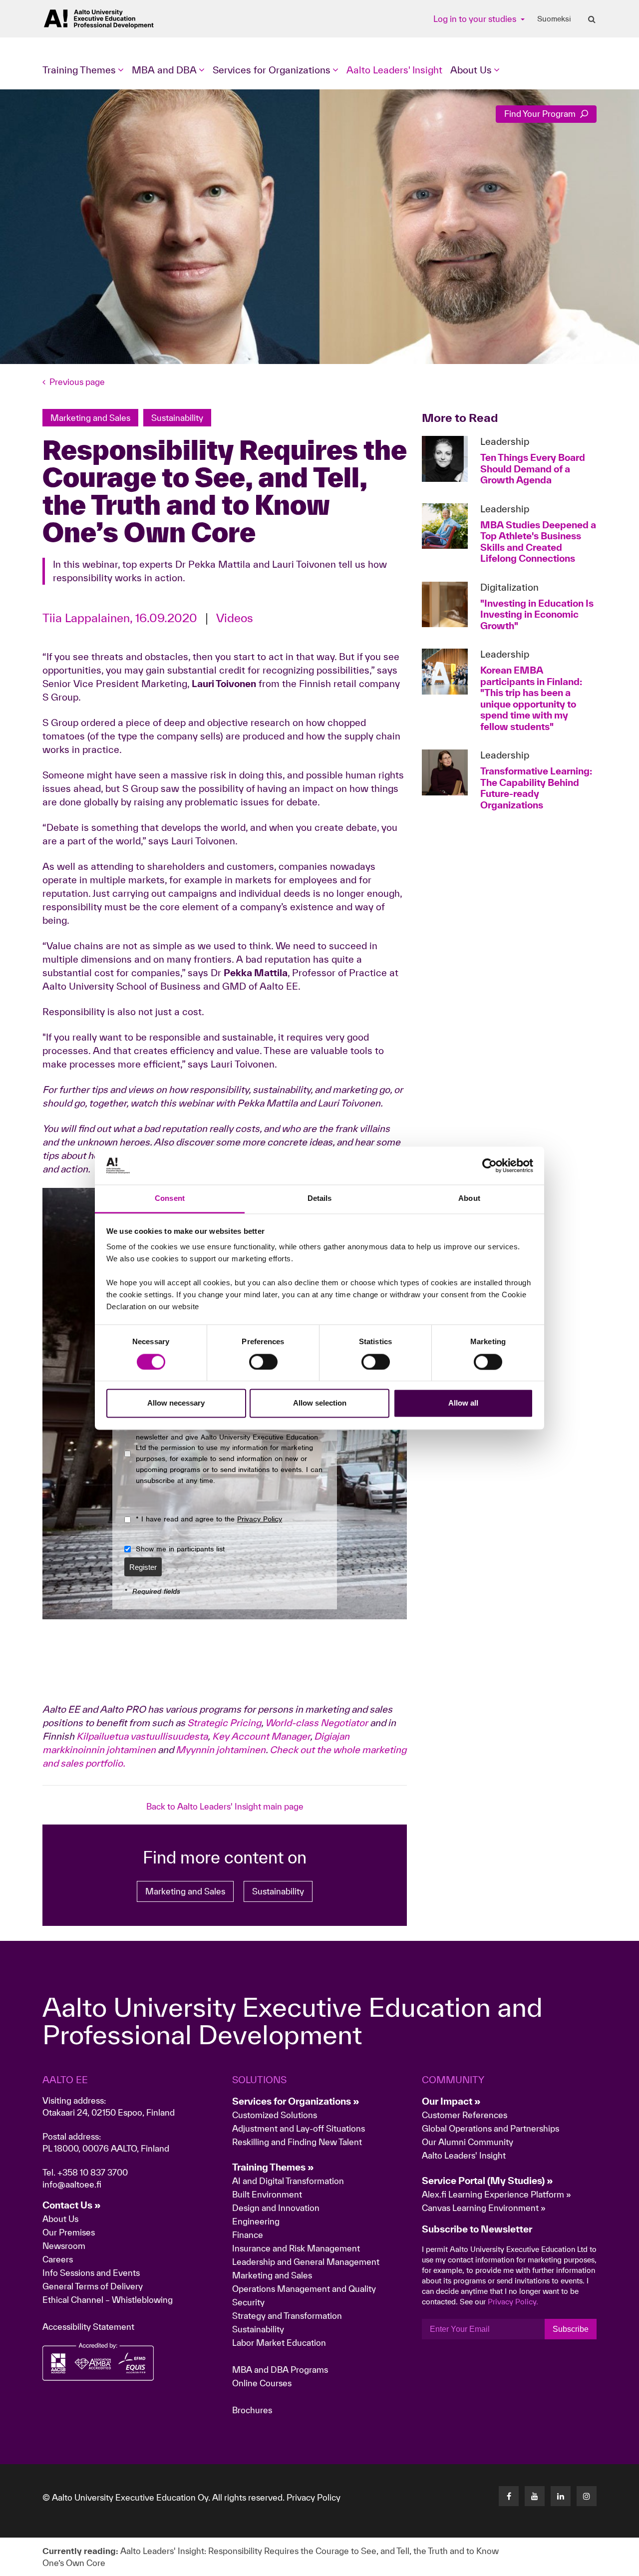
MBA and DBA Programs (280, 2370)
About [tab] (469, 1199)
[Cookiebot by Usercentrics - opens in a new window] (489, 1165)
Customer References (465, 2115)
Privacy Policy (314, 2497)
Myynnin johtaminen (221, 1750)
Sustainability (278, 1891)
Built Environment (267, 2194)
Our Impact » (451, 2101)
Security (248, 2302)
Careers (58, 2259)
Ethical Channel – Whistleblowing (108, 2300)
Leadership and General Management (306, 2262)
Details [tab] (320, 1199)
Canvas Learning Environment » (484, 2208)
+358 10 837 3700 (93, 2172)
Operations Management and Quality (304, 2289)
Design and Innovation (276, 2208)
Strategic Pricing (224, 1723)
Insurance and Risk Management (296, 2248)
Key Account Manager (261, 1736)
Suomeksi (554, 19)
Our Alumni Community (468, 2142)
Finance (248, 2235)
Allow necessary (176, 1403)
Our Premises (69, 2232)
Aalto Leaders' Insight (394, 70)
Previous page (77, 382)
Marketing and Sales (185, 1891)
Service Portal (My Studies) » (487, 2181)
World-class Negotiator (317, 1723)
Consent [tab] (170, 1199)
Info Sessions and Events (91, 2273)
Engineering (256, 2221)
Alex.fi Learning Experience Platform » (496, 2194)
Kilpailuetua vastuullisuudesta (142, 1736)
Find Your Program (541, 114)
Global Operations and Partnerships (490, 2128)
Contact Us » (72, 2205)
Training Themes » (273, 2167)
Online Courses (262, 2383)
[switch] (263, 1362)
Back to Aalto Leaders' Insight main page (225, 1806)
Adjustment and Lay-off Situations (299, 2128)
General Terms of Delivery (93, 2286)
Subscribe (571, 2329)
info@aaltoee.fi (72, 2184)
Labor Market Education (280, 2343)
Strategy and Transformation (287, 2316)
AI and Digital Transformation (288, 2181)
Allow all (463, 1403)
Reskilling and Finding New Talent (297, 2142)
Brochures (252, 2410)
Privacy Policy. (513, 2302)
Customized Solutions (275, 2115)
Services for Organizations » (296, 2101)
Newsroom (64, 2246)
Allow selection (320, 1403)
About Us (60, 2219)
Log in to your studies (476, 19)
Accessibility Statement (88, 2327)
